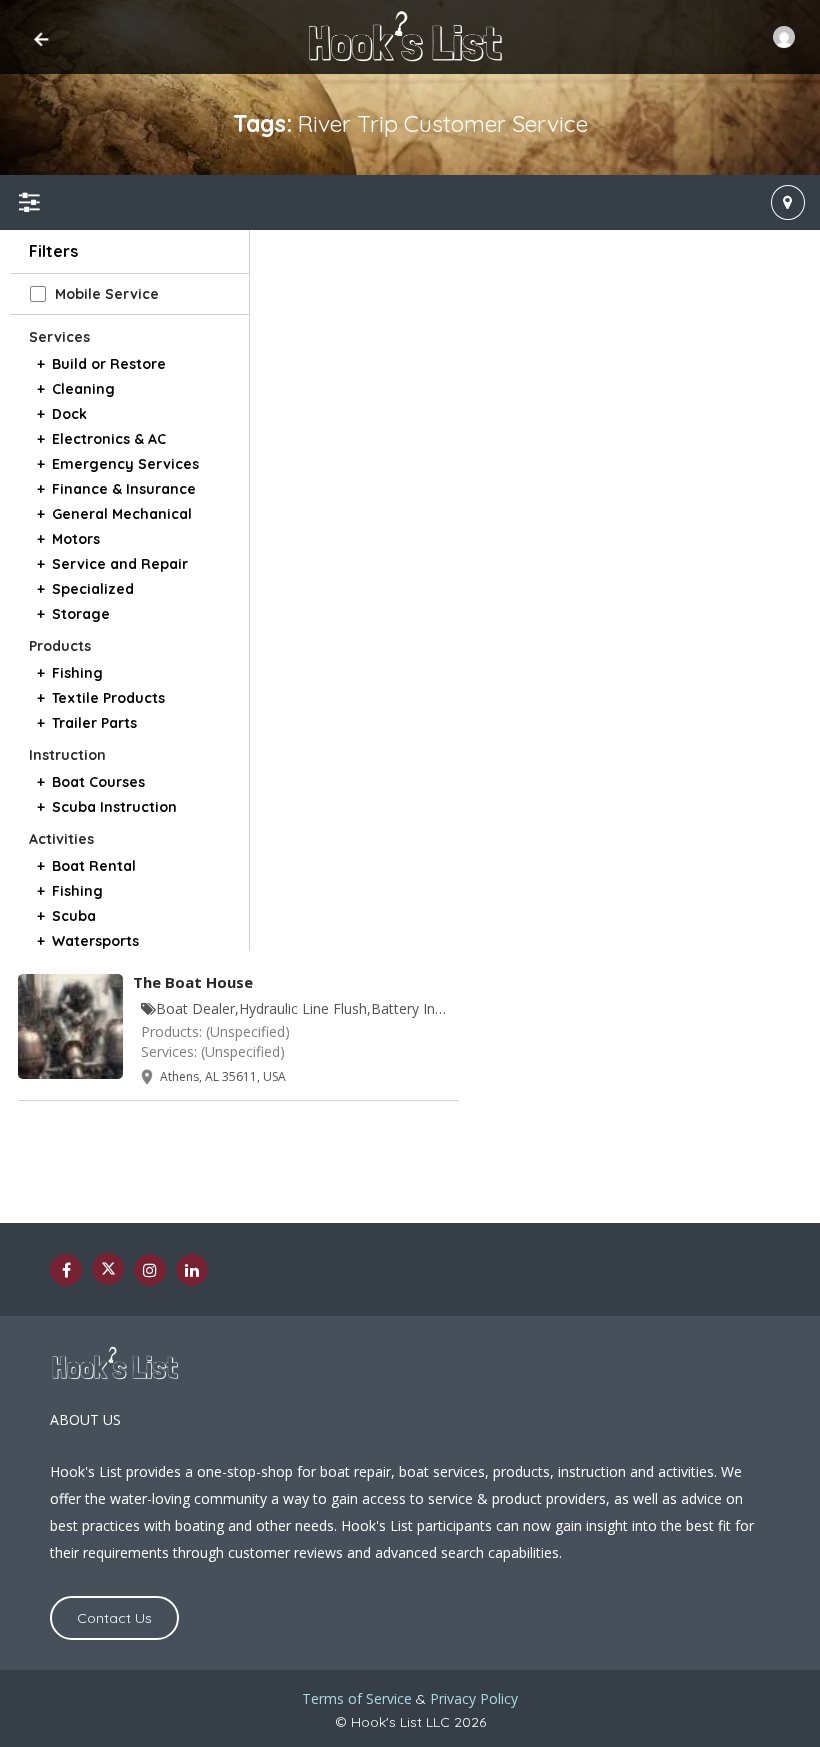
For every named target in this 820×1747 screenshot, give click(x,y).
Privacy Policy (474, 1698)
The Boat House (193, 982)
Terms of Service (357, 1698)
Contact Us (114, 1618)
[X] (108, 1269)
